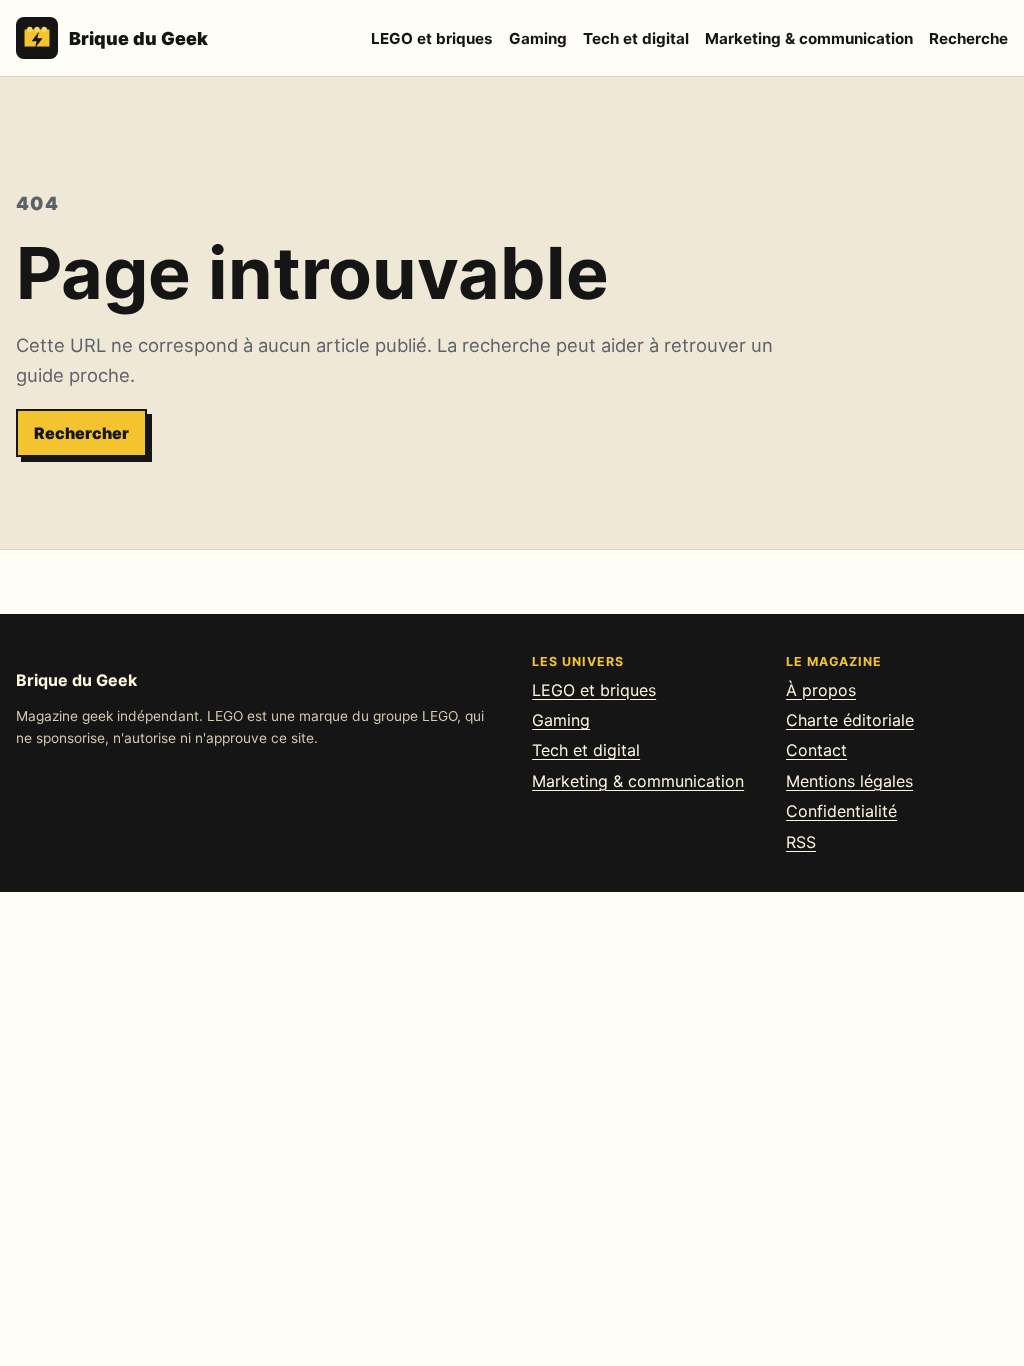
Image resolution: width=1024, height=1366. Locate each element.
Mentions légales (849, 781)
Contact (816, 750)
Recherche (968, 38)
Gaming (538, 38)
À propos (821, 690)
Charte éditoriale (850, 720)
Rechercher (81, 433)
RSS (801, 842)
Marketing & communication (809, 38)
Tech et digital (636, 38)
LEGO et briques (432, 38)
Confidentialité (841, 811)
